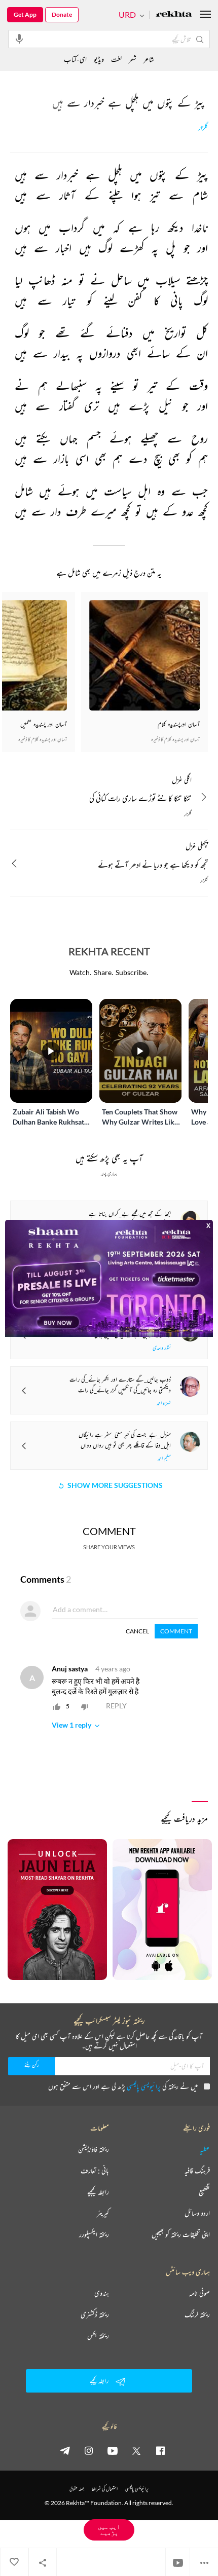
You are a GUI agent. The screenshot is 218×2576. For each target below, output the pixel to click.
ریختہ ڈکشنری (95, 2314)
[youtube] (113, 2450)
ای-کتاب (75, 59)
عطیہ (205, 2149)
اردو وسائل (197, 2213)
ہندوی (102, 2293)
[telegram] (65, 2450)
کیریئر (103, 2213)
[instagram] (89, 2450)
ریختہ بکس (98, 2336)
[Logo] (174, 15)
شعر (133, 59)
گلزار (203, 128)
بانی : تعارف (95, 2171)
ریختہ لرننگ (197, 2314)
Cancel (137, 1631)
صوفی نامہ (199, 2293)
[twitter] (136, 2450)
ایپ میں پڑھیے (109, 2530)
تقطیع (204, 2192)
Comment (176, 1631)
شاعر (149, 59)
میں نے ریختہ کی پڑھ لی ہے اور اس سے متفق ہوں (123, 2086)
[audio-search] (19, 39)
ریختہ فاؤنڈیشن (94, 2149)
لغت (116, 59)
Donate (62, 14)
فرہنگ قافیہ (197, 2171)
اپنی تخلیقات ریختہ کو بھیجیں (181, 2234)
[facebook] (160, 2450)
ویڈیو (99, 59)
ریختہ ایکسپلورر (94, 2234)
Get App (25, 14)
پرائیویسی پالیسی (144, 2086)
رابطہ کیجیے (98, 2192)
